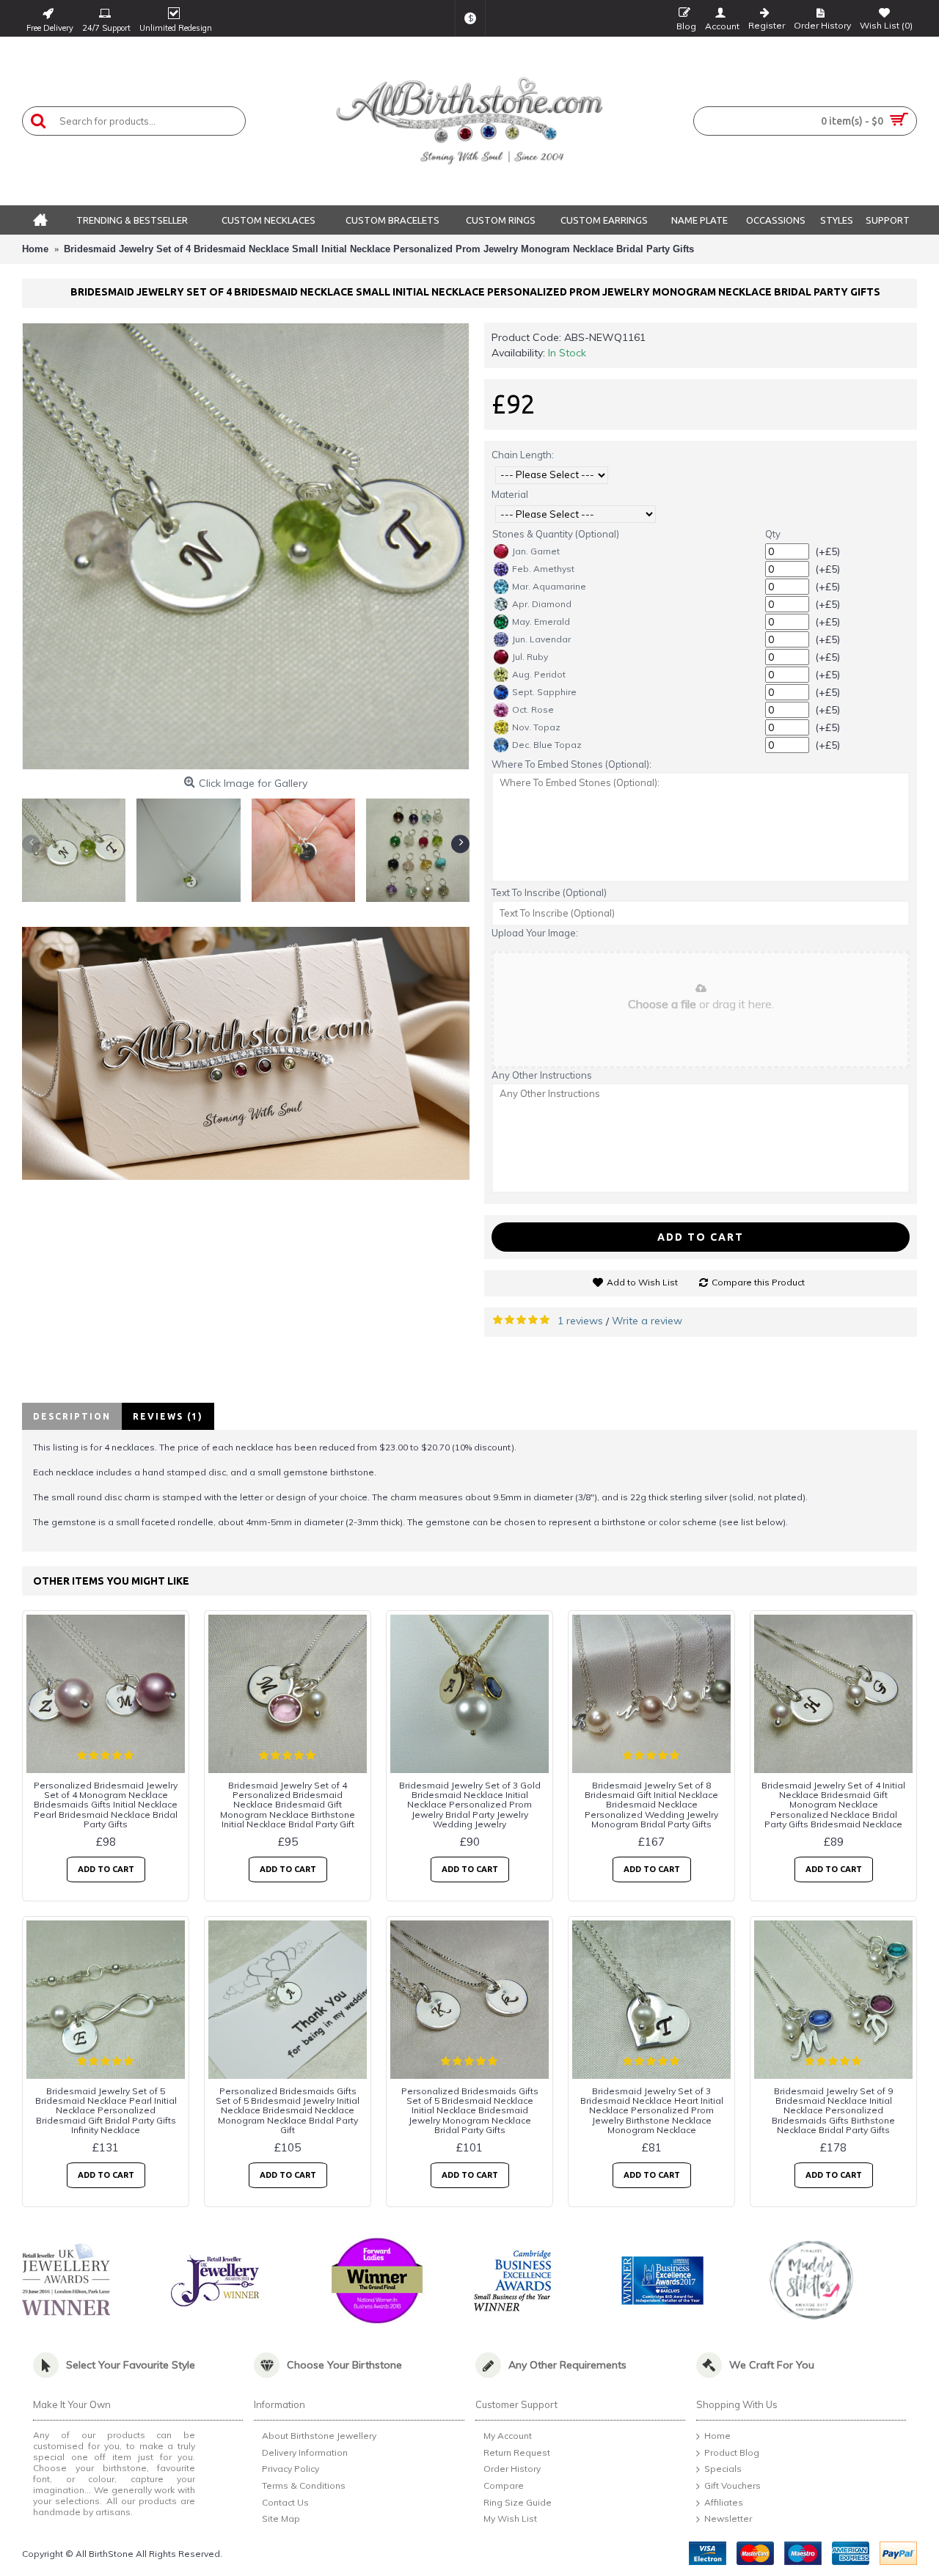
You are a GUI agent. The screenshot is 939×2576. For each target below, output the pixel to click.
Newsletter (728, 2519)
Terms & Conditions (304, 2485)
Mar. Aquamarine (549, 586)
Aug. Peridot (539, 674)
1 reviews (580, 1321)
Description (72, 1416)
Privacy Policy (291, 2469)
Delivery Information (305, 2452)
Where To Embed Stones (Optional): (571, 764)
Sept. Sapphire (544, 692)
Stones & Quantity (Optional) (556, 534)
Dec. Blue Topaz (547, 745)
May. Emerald (541, 621)
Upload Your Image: (535, 933)
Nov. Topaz (536, 727)
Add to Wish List (642, 1282)
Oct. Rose (533, 709)
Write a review (647, 1321)
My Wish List (510, 2519)
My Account (508, 2436)
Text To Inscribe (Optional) (549, 892)
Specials (723, 2469)
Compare (504, 2485)
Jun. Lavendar (541, 639)
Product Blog (732, 2452)
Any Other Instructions (542, 1075)
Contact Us (285, 2502)
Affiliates (724, 2502)
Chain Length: (523, 455)
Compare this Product (758, 1282)
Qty (773, 534)
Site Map (281, 2519)
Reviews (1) (168, 1416)
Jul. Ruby (530, 657)
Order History (512, 2469)
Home (717, 2436)
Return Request (517, 2452)
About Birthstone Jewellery (319, 2436)
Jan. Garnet (536, 551)
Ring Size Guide (518, 2502)
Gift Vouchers (732, 2485)
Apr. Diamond (542, 604)
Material (510, 494)
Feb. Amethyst (543, 569)
